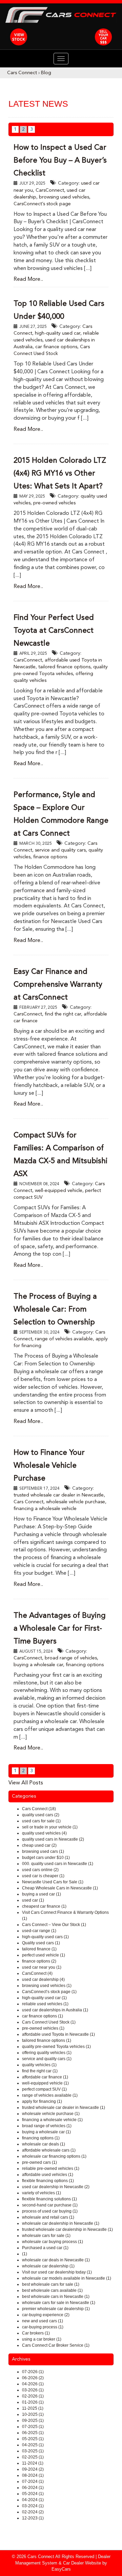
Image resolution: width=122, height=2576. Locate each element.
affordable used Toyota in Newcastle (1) (58, 2034)
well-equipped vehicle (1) (45, 2083)
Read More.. (28, 279)
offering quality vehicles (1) (47, 2053)
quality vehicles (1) (39, 2065)
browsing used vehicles (64, 197)
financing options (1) (41, 2138)
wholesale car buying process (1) (53, 2242)
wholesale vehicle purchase (76, 1502)
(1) (25, 2254)
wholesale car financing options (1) (54, 2156)
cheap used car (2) (39, 1845)
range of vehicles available (64, 1339)
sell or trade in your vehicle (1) (50, 1827)
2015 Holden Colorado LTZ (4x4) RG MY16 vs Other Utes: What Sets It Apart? (60, 474)
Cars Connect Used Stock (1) (49, 2022)
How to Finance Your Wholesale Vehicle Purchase (49, 1466)
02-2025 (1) (33, 2457)
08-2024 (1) (33, 2475)
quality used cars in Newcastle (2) (53, 1839)
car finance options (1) (43, 2016)
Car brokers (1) (36, 2333)
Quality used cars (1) (41, 1943)
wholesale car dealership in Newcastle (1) (61, 2223)
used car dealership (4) (43, 1980)
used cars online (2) (40, 1870)
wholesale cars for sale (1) (46, 2236)
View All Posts (26, 1783)
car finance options (56, 347)
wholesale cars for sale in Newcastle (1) (59, 2303)
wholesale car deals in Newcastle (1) (56, 2260)
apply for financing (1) (42, 2101)
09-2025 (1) (33, 2421)
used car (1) (33, 1900)
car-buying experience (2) (46, 2315)
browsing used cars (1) (43, 1851)
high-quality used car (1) (44, 1998)
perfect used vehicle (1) (44, 1955)
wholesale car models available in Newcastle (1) (67, 2278)
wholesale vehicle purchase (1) (51, 2114)
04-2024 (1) (33, 2500)
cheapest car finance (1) (44, 1906)
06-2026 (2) (33, 2378)
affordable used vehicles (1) (48, 2175)
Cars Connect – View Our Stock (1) (54, 1925)
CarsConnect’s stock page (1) (49, 1992)
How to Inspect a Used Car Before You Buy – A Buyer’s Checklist (60, 161)
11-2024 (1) (33, 2463)
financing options (85, 1665)
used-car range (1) (39, 1931)
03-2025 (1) (33, 2451)
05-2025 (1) (33, 2439)
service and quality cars (60, 850)
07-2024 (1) (33, 2481)
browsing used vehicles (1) (47, 1986)
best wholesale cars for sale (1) (51, 2284)
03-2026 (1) (33, 2390)
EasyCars (61, 2569)
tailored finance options (64, 667)
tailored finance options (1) (47, 2040)
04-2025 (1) (33, 2445)
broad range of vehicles (71, 1658)
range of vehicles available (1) (50, 2095)
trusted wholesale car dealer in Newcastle (59, 1495)
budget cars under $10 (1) (46, 1858)
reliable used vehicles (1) (45, 2004)
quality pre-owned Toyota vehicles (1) (56, 2047)
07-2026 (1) (33, 2372)
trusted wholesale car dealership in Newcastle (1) (67, 2229)
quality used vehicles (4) (44, 1833)
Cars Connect (22, 73)
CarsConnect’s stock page (42, 204)
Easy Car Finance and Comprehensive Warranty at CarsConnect (58, 985)
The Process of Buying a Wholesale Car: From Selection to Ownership (55, 1310)
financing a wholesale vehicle (45, 1509)
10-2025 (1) (33, 2414)
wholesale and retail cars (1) (48, 2217)
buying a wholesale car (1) (46, 2132)
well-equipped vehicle (59, 1191)
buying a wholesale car (38, 1665)
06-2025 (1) (33, 2433)
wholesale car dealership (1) (48, 2266)
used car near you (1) (42, 1967)
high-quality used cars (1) (45, 1937)
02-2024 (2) (33, 2512)
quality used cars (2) (41, 1815)
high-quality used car (58, 333)
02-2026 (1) (33, 2396)
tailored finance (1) (39, 1949)
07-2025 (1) (33, 2427)
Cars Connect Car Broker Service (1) (56, 2345)
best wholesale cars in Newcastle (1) (56, 2297)
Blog (46, 73)
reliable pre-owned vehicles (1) (51, 2169)
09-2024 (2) (33, 2469)
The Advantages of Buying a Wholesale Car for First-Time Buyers (60, 1629)
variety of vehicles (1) (42, 2193)
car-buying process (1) (43, 2327)
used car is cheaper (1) (43, 1876)
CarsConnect (50, 190)
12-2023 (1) (33, 2518)
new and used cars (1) (43, 2321)
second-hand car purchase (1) (50, 2205)
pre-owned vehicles (54, 503)
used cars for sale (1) (41, 1821)
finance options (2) (39, 1961)
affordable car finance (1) (45, 2077)
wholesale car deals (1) (44, 2144)
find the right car (63, 1014)
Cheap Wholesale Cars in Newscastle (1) (60, 1888)
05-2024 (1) (33, 2494)
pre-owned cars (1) (39, 2162)
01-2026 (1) (33, 2402)
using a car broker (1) (42, 2339)
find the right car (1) (40, 2071)
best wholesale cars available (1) (52, 2290)
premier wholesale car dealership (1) (56, 2309)
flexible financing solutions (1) (49, 2199)
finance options (50, 857)
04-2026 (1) (33, 2384)
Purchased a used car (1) (45, 2248)
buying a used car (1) (42, 1894)
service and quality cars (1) (47, 2059)
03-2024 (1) (33, 2506)
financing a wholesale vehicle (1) (52, 2120)
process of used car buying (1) (50, 2211)
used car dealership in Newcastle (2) (56, 2187)
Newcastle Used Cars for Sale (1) (53, 1882)
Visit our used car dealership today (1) (57, 2272)
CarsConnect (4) (37, 1973)
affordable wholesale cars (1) (49, 2150)
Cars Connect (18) (39, 1809)
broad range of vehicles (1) (47, 2126)
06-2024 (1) (33, 2488)
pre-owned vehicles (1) (43, 2028)
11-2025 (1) (33, 2408)
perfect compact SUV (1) (44, 2089)
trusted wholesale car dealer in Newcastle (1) (64, 2108)
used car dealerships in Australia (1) (55, 2010)
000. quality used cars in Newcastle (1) (58, 1864)
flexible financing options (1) (48, 2181)
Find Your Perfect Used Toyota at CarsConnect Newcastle (54, 631)
